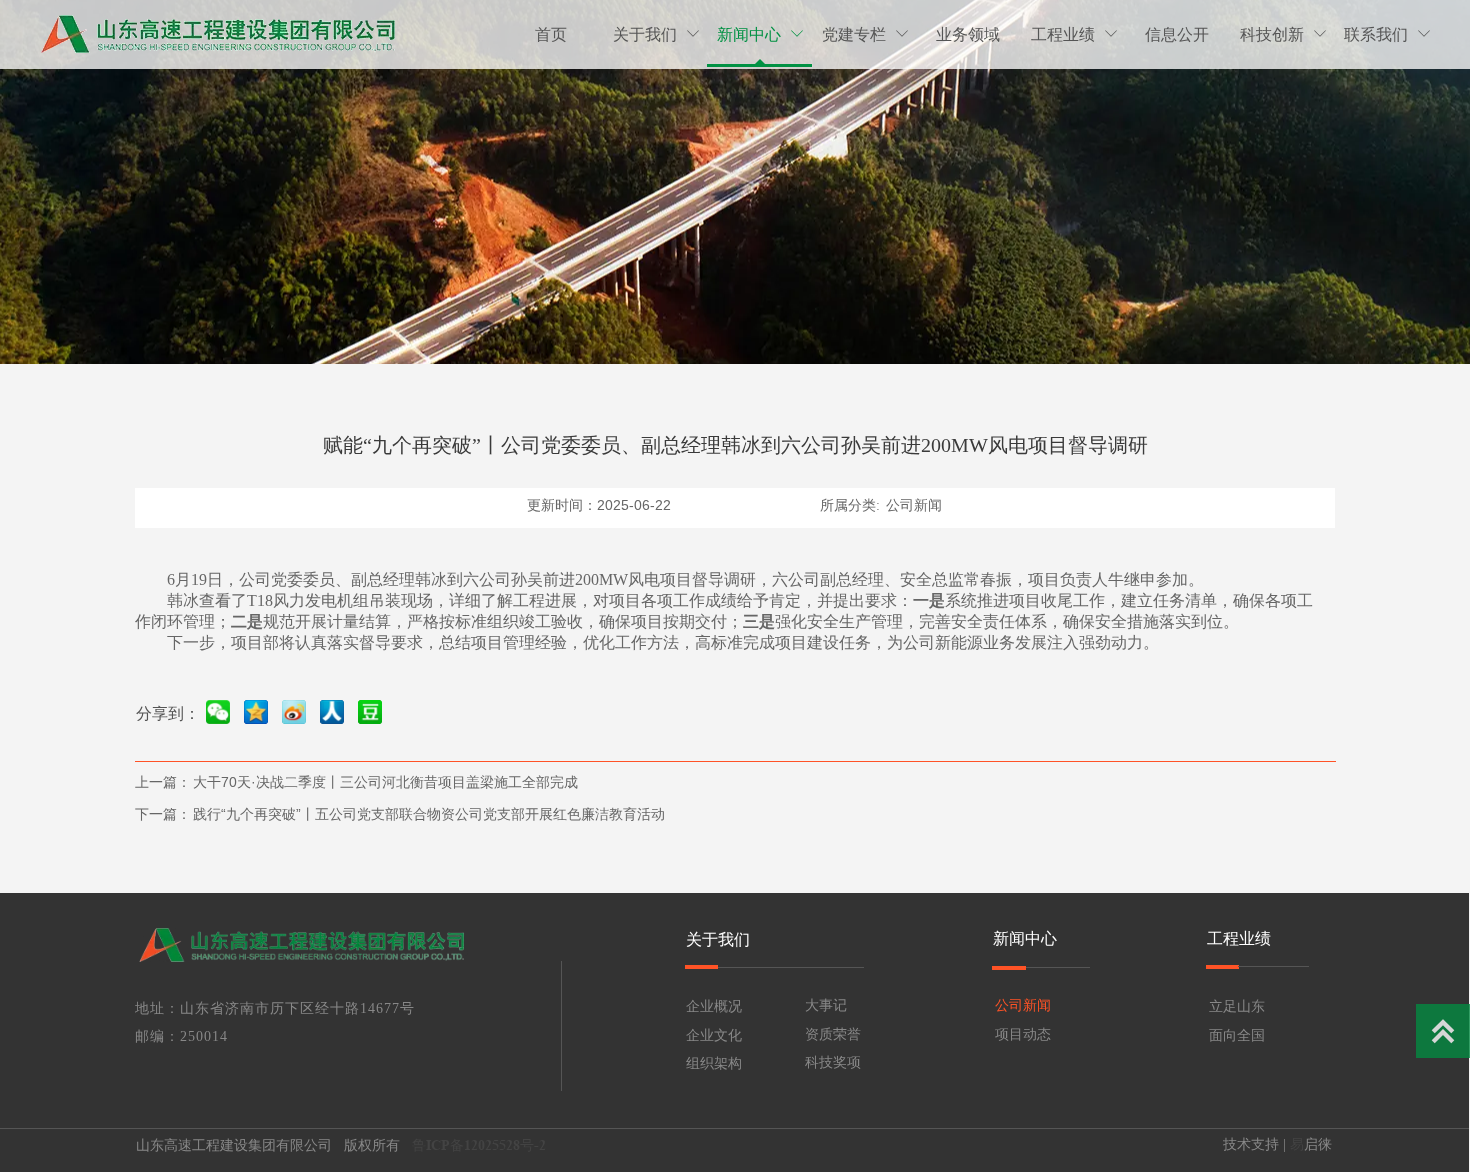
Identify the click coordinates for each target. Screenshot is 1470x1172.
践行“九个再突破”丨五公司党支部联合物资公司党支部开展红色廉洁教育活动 (429, 814)
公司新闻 (914, 505)
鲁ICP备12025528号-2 (481, 1145)
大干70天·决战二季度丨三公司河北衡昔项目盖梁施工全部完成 (385, 782)
